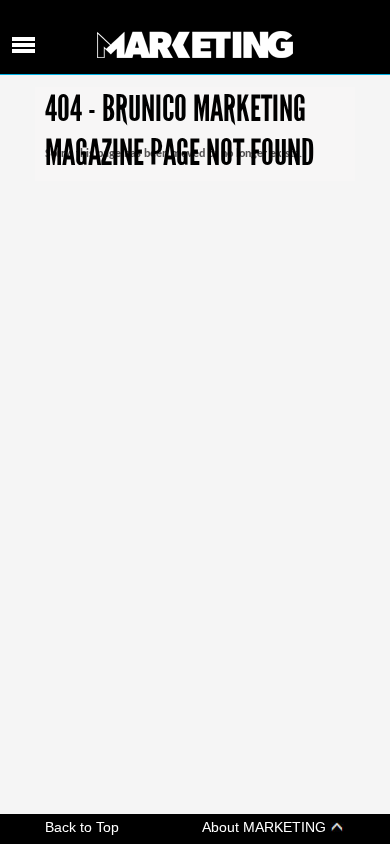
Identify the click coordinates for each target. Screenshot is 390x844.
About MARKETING (266, 826)
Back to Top (82, 827)
